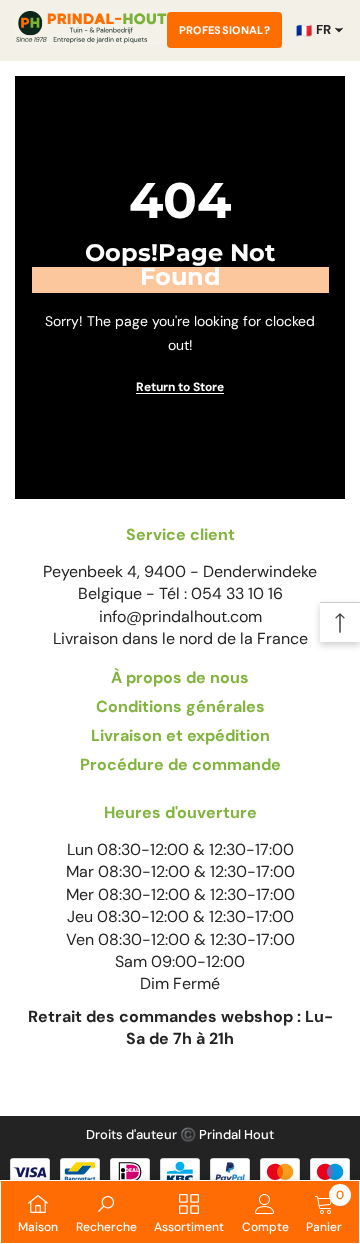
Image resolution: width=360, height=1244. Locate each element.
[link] (106, 1212)
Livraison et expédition (180, 735)
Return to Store (180, 387)
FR (313, 30)
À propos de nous (180, 677)
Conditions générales (180, 706)
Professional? (224, 30)
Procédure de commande (180, 764)
